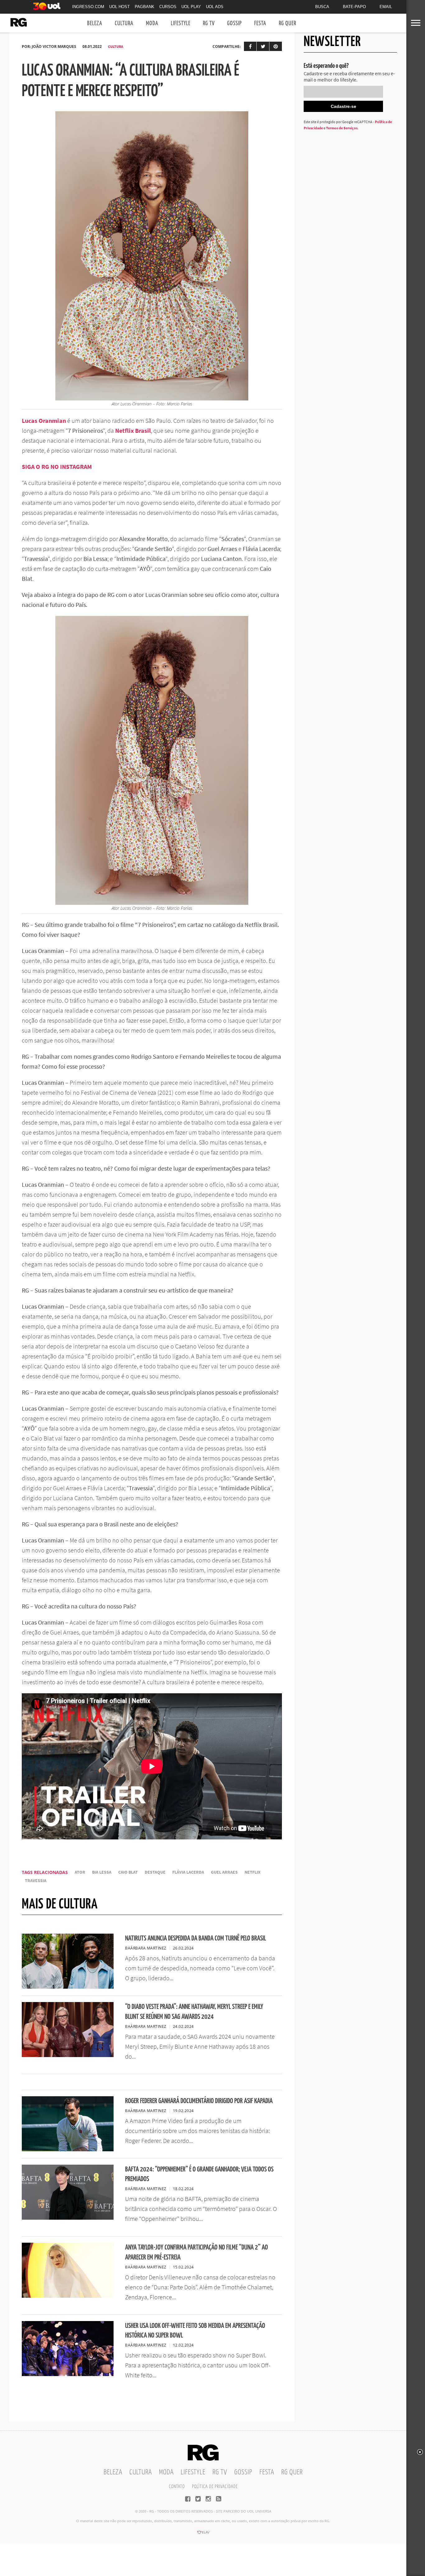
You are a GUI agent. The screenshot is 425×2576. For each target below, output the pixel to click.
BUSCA (322, 7)
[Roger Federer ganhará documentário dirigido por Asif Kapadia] (68, 2149)
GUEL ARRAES (224, 1872)
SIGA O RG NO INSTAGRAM (57, 467)
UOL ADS (215, 7)
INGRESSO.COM (88, 7)
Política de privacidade (215, 2487)
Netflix (252, 1872)
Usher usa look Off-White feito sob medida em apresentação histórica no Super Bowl (195, 2331)
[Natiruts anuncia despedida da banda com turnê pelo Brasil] (68, 1987)
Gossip (234, 23)
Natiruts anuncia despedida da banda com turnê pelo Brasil (196, 1938)
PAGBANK (145, 7)
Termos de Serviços (342, 128)
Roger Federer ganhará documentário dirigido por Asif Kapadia (199, 2101)
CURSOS (168, 7)
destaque (155, 1872)
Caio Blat (128, 1872)
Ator (80, 1872)
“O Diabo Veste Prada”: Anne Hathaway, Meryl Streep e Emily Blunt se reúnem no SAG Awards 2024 (194, 2012)
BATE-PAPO (354, 7)
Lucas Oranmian (44, 421)
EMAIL (386, 7)
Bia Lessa (102, 1872)
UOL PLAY (191, 7)
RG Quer (287, 23)
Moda (152, 23)
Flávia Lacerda (188, 1872)
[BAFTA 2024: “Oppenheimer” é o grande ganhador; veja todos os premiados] (68, 2218)
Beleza (95, 23)
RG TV (209, 23)
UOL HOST (119, 7)
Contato (177, 2487)
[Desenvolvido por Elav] (203, 2534)
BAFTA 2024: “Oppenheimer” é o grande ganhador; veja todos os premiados (199, 2174)
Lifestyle (181, 23)
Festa (260, 23)
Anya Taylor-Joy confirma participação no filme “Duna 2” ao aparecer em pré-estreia (196, 2252)
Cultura (124, 23)
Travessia (36, 1881)
